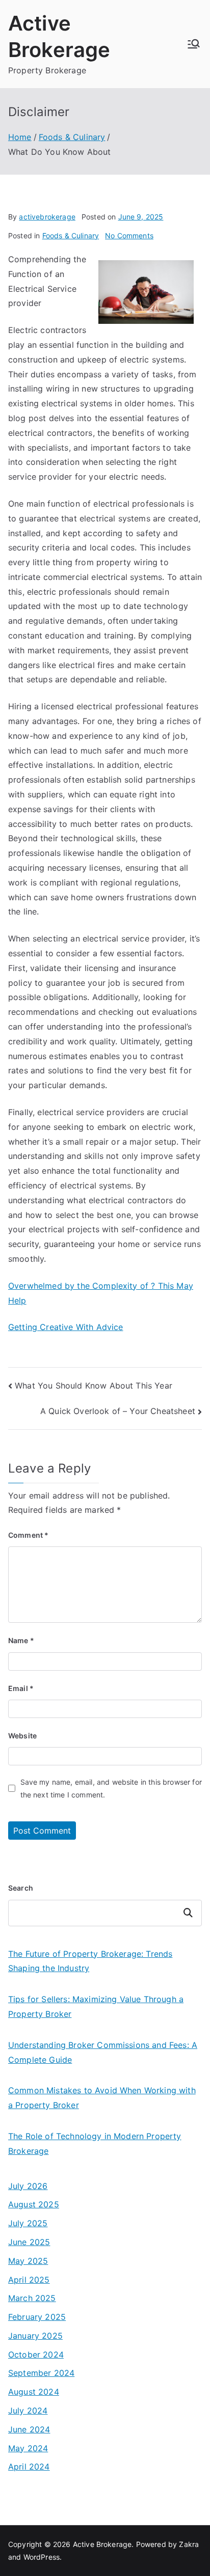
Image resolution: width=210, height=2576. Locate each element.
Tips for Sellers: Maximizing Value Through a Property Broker (96, 2006)
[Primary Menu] (194, 44)
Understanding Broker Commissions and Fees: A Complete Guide (103, 2052)
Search (21, 1888)
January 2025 (35, 2336)
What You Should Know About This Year (94, 1386)
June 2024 (29, 2429)
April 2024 (29, 2467)
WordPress (42, 2557)
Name (21, 1640)
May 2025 (28, 2261)
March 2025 (32, 2298)
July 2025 (28, 2223)
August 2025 (34, 2204)
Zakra (189, 2544)
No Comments (129, 236)
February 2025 (37, 2317)
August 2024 (34, 2392)
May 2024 (28, 2448)
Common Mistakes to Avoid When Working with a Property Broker (102, 2098)
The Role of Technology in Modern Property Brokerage (95, 2143)
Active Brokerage (102, 2544)
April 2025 (29, 2280)
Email (21, 1688)
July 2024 (28, 2411)
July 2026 (28, 2186)
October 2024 (36, 2355)
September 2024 (41, 2373)
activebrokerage (47, 217)
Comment (28, 1535)
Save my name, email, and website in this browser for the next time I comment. (111, 1788)
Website (22, 1736)
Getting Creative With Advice (65, 1327)
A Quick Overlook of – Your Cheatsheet (118, 1411)
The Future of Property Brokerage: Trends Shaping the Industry (90, 1961)
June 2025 (29, 2242)
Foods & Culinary (71, 236)
